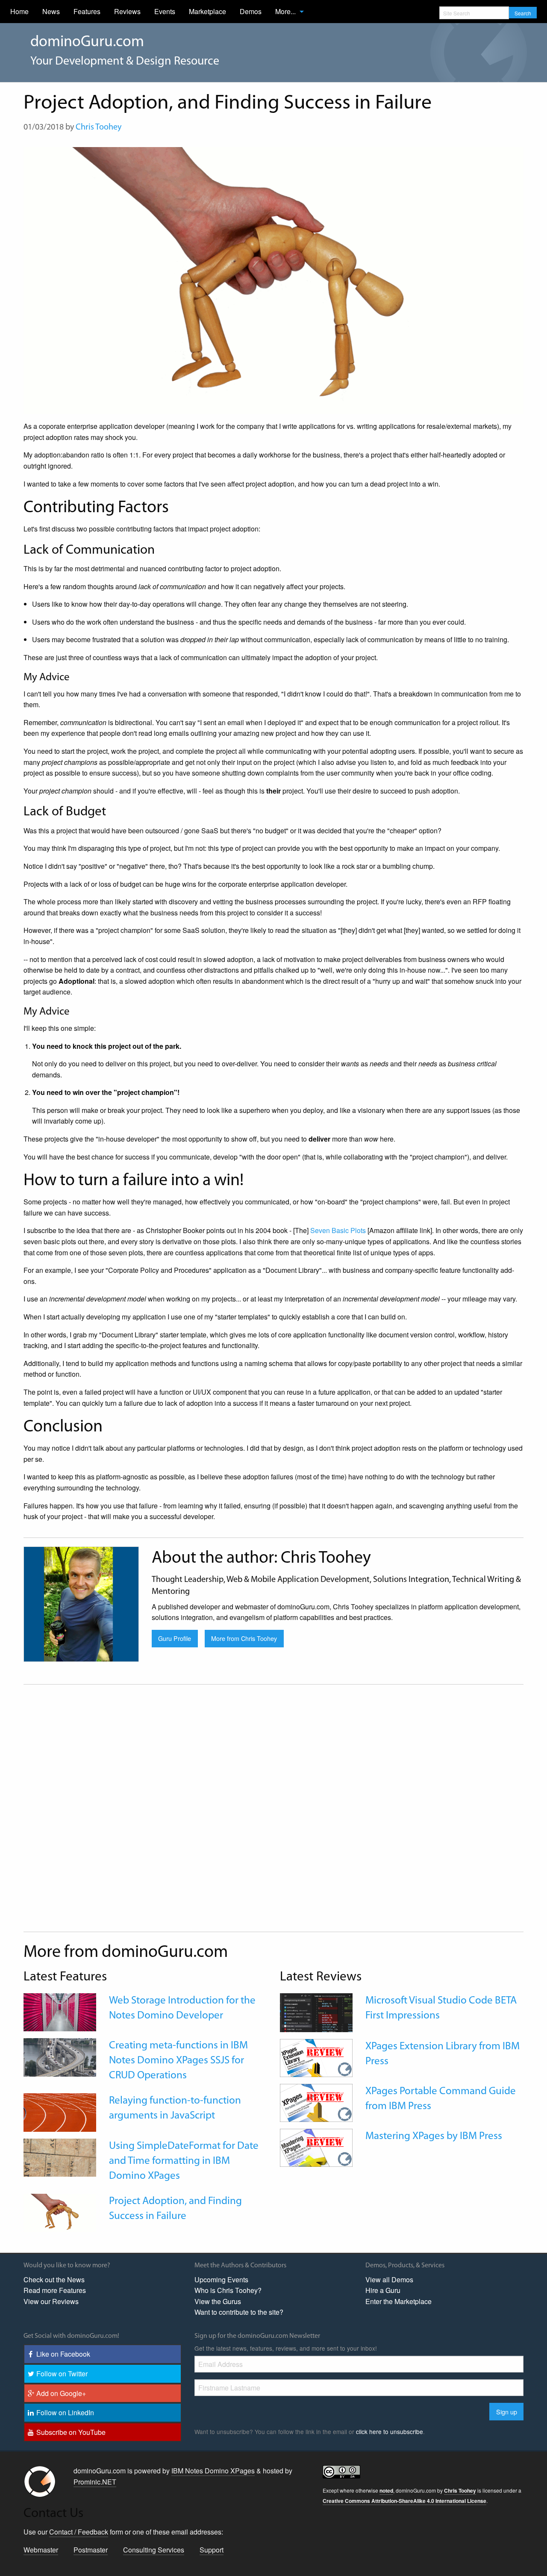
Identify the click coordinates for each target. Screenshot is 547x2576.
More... (285, 11)
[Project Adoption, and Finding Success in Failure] (60, 2212)
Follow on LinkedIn (65, 2412)
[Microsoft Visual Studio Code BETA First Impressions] (316, 2012)
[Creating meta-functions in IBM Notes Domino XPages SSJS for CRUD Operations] (60, 2056)
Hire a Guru (383, 2290)
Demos (251, 11)
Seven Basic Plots (338, 1230)
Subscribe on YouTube (71, 2432)
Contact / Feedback (79, 2532)
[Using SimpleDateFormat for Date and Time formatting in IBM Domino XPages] (60, 2156)
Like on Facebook (63, 2354)
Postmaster (91, 2550)
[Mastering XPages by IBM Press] (316, 2147)
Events (165, 11)
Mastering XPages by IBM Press (434, 2136)
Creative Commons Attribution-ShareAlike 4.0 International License (404, 2501)
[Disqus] (273, 1814)
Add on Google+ (61, 2393)
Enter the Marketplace (398, 2301)
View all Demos (389, 2279)
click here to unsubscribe (390, 2431)
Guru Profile (175, 1638)
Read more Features (55, 2290)
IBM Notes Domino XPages (213, 2471)
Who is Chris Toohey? (228, 2290)
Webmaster (41, 2550)
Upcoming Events (221, 2279)
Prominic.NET (95, 2482)
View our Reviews (51, 2301)
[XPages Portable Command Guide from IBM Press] (316, 2102)
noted (386, 2490)
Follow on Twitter (62, 2374)
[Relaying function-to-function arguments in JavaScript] (60, 2111)
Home (19, 11)
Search (523, 13)
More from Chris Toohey (244, 1638)
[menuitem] (19, 12)
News (51, 11)
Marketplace (207, 11)
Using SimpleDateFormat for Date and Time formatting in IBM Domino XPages (184, 2161)
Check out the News (54, 2279)
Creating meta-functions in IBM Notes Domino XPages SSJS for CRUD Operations (178, 2061)
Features (87, 11)
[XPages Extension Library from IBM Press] (316, 2057)
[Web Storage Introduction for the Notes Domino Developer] (60, 2011)
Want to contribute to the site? (239, 2312)
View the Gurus (218, 2301)
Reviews (127, 11)
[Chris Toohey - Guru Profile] (81, 1603)
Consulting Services (154, 2550)
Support (212, 2550)
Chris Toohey (99, 127)
